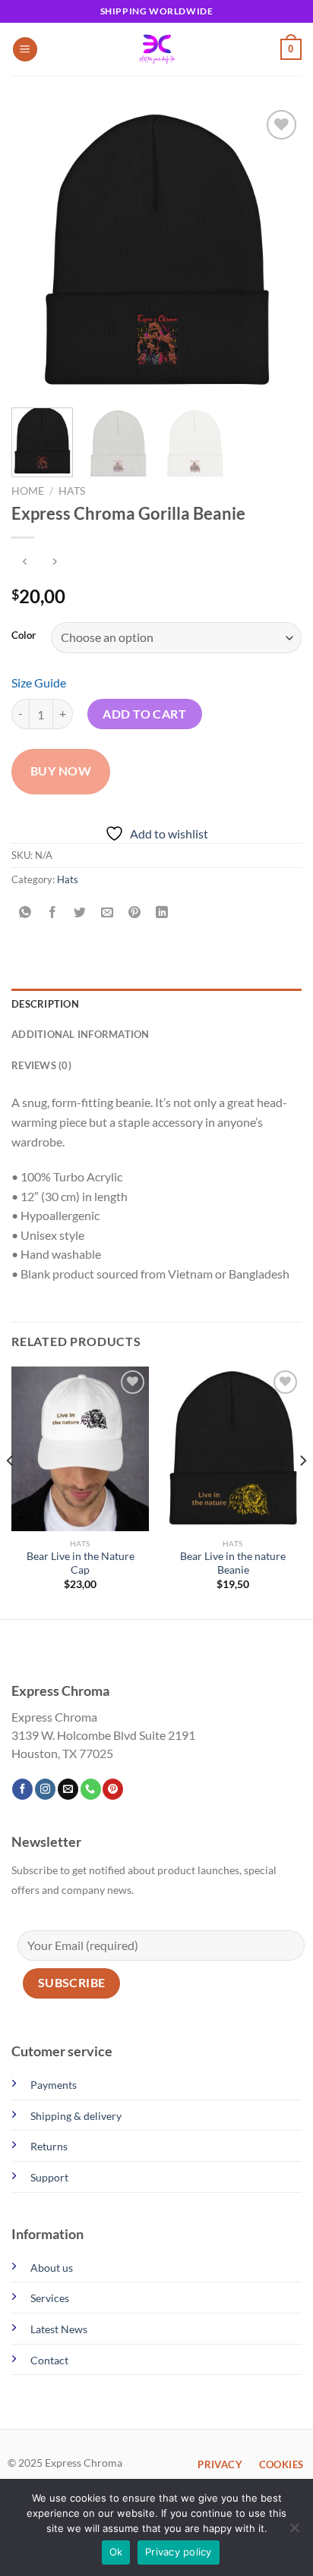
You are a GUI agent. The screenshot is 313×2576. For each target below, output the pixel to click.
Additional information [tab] (81, 1034)
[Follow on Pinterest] (113, 1789)
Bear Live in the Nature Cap (81, 1563)
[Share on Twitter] (80, 913)
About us (52, 2268)
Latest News (59, 2329)
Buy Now (61, 771)
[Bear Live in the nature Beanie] (233, 1449)
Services (50, 2298)
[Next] (277, 251)
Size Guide (39, 683)
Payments (54, 2085)
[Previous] (36, 251)
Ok (116, 2552)
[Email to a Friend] (107, 913)
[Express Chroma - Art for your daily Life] (156, 49)
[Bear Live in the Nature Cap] (80, 1449)
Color (24, 636)
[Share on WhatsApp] (25, 913)
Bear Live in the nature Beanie (233, 1563)
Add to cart (144, 714)
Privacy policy (179, 2552)
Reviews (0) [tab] (41, 1065)
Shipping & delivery (76, 2116)
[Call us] (91, 1789)
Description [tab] (45, 1004)
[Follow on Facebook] (22, 1789)
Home (28, 491)
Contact (49, 2360)
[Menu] (25, 50)
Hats (72, 491)
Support (49, 2177)
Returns (49, 2146)
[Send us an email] (68, 1789)
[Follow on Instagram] (45, 1789)
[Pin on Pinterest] (135, 913)
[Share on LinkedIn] (162, 913)
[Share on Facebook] (53, 913)
